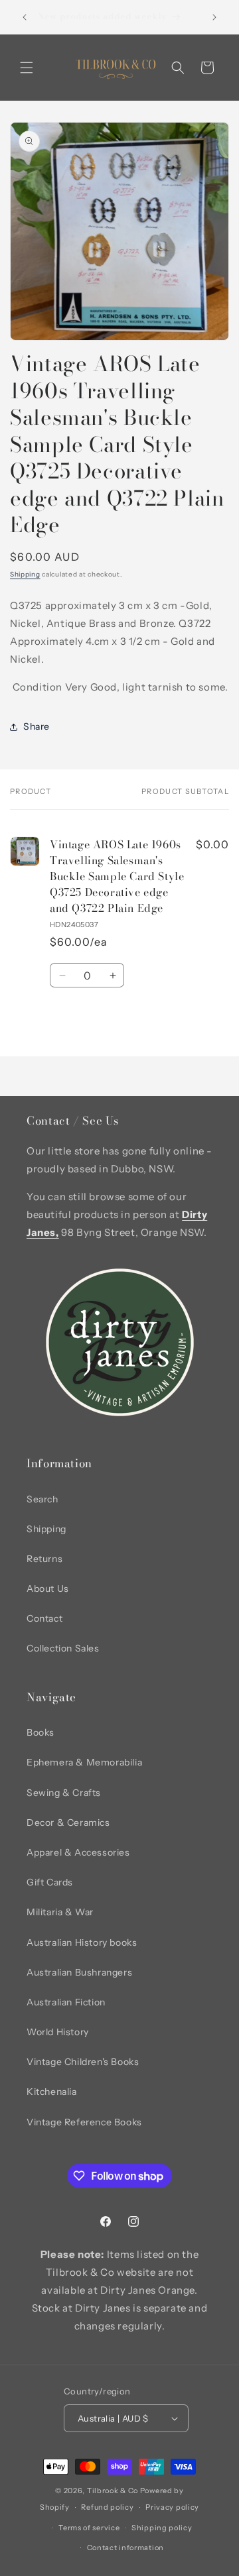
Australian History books (82, 1942)
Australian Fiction (66, 2002)
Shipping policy (162, 2528)
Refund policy (107, 2507)
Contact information (125, 2548)
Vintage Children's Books (83, 2062)
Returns (44, 1559)
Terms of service (89, 2528)
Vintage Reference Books (84, 2122)
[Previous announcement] (25, 17)
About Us (48, 1589)
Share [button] (37, 726)
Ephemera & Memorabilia (84, 1762)
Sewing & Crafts (64, 1793)
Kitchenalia (52, 2092)
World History (58, 2032)
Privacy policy (172, 2507)
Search (42, 1499)
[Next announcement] (214, 17)
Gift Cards (50, 1882)
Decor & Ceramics (68, 1822)
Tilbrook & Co (113, 2491)
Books (40, 1732)
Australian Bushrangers (79, 1972)
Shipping (25, 574)
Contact (44, 1618)
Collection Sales (63, 1648)
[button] (27, 68)
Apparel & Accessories (78, 1852)
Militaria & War (60, 1912)
